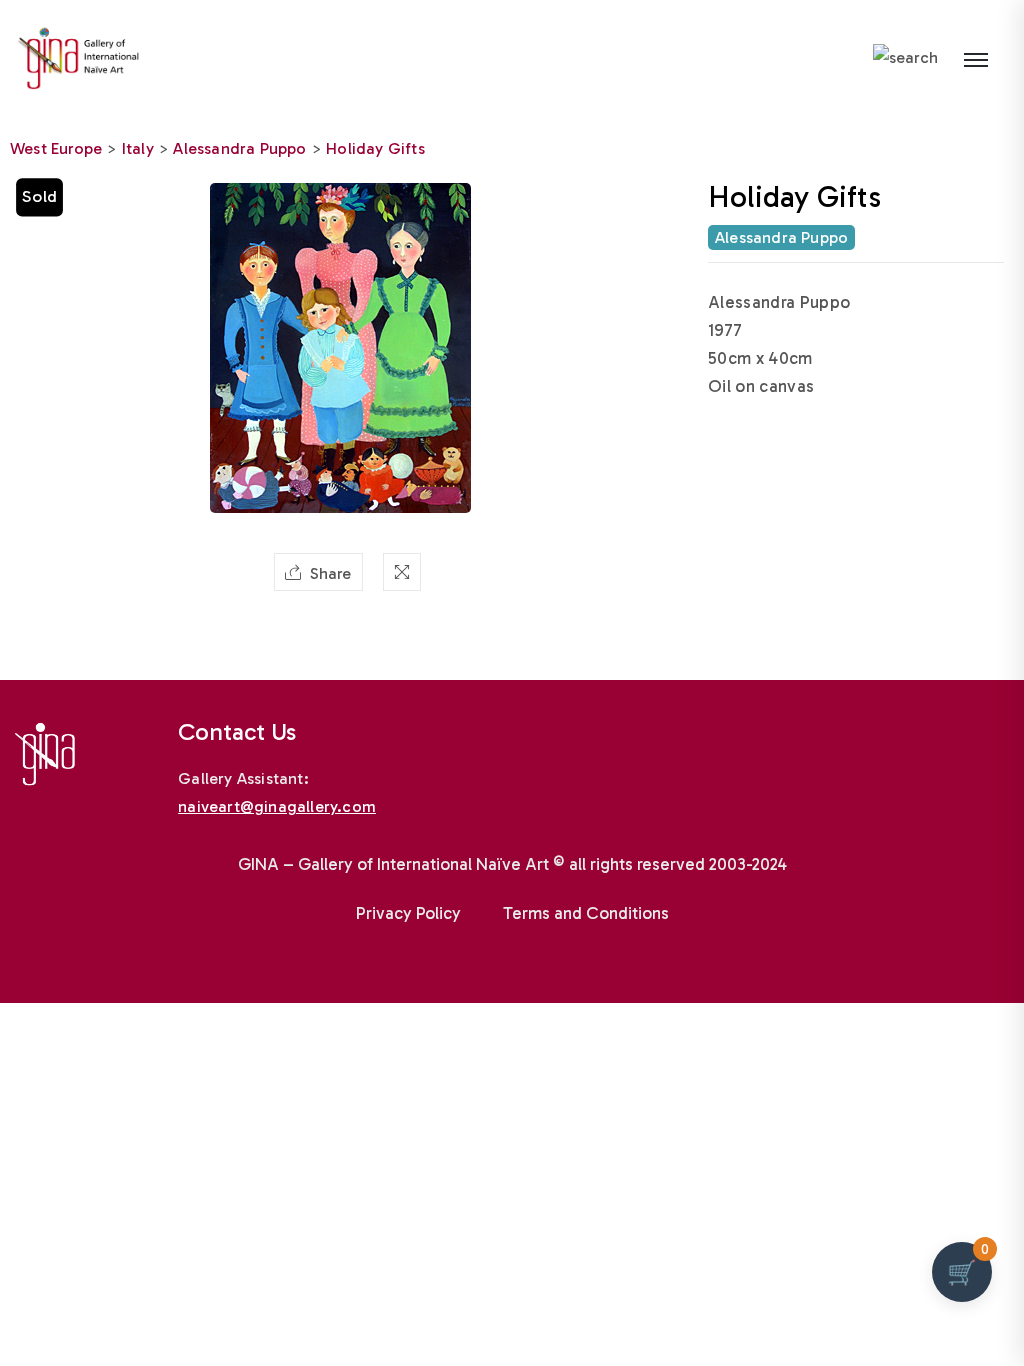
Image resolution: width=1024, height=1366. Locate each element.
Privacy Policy (408, 913)
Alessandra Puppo (239, 148)
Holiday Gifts (375, 148)
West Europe (56, 148)
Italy (138, 148)
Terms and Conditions (586, 913)
